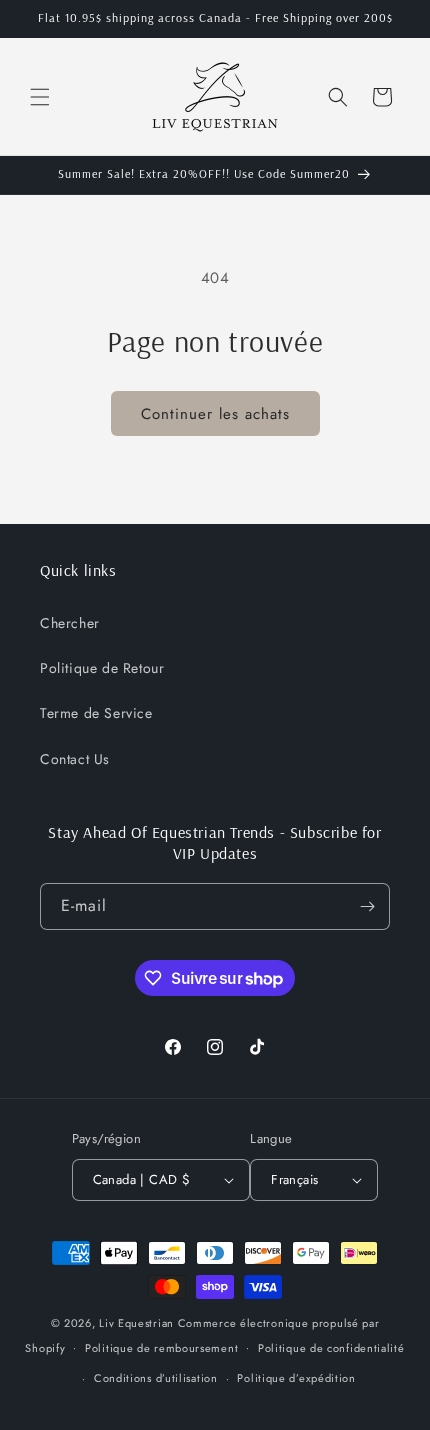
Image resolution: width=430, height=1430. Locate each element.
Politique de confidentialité (331, 1348)
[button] (40, 97)
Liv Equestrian (136, 1323)
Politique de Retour (102, 668)
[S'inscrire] (367, 906)
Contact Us (75, 759)
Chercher (70, 623)
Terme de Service (96, 713)
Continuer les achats (215, 414)
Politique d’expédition (296, 1378)
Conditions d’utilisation (156, 1378)
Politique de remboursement (161, 1348)
